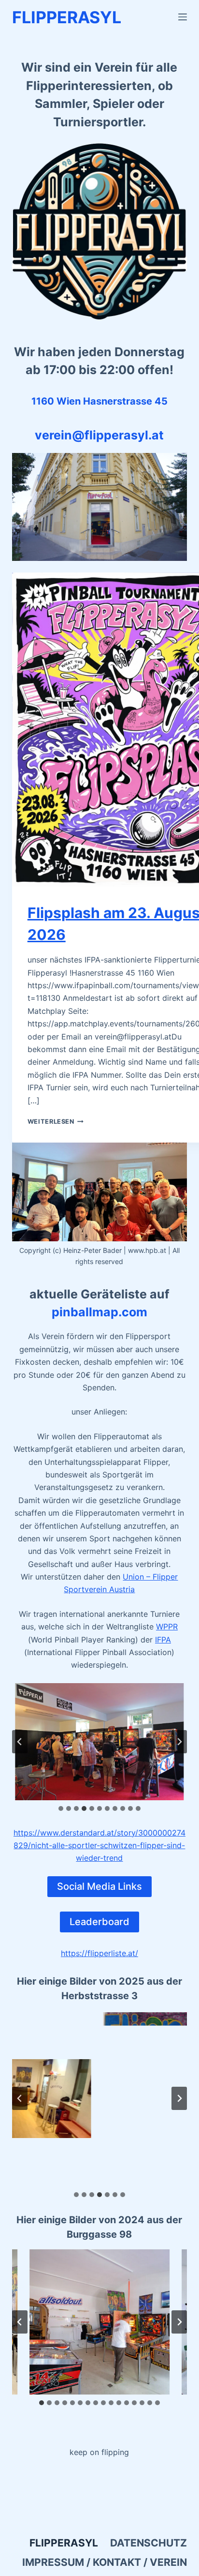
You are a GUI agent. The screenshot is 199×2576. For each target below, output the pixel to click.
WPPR (167, 1627)
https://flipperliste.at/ (99, 1953)
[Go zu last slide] (20, 2322)
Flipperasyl (64, 2543)
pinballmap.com (99, 1312)
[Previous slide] (20, 1742)
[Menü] (183, 17)
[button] (100, 1742)
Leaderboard (99, 1922)
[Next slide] (179, 1742)
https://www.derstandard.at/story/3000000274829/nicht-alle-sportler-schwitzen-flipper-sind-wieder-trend (99, 1845)
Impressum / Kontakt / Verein (105, 2562)
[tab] (61, 1808)
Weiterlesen (56, 1122)
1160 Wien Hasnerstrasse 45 (99, 401)
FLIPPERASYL (67, 17)
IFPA (163, 1640)
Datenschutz (149, 2543)
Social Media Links (99, 1886)
